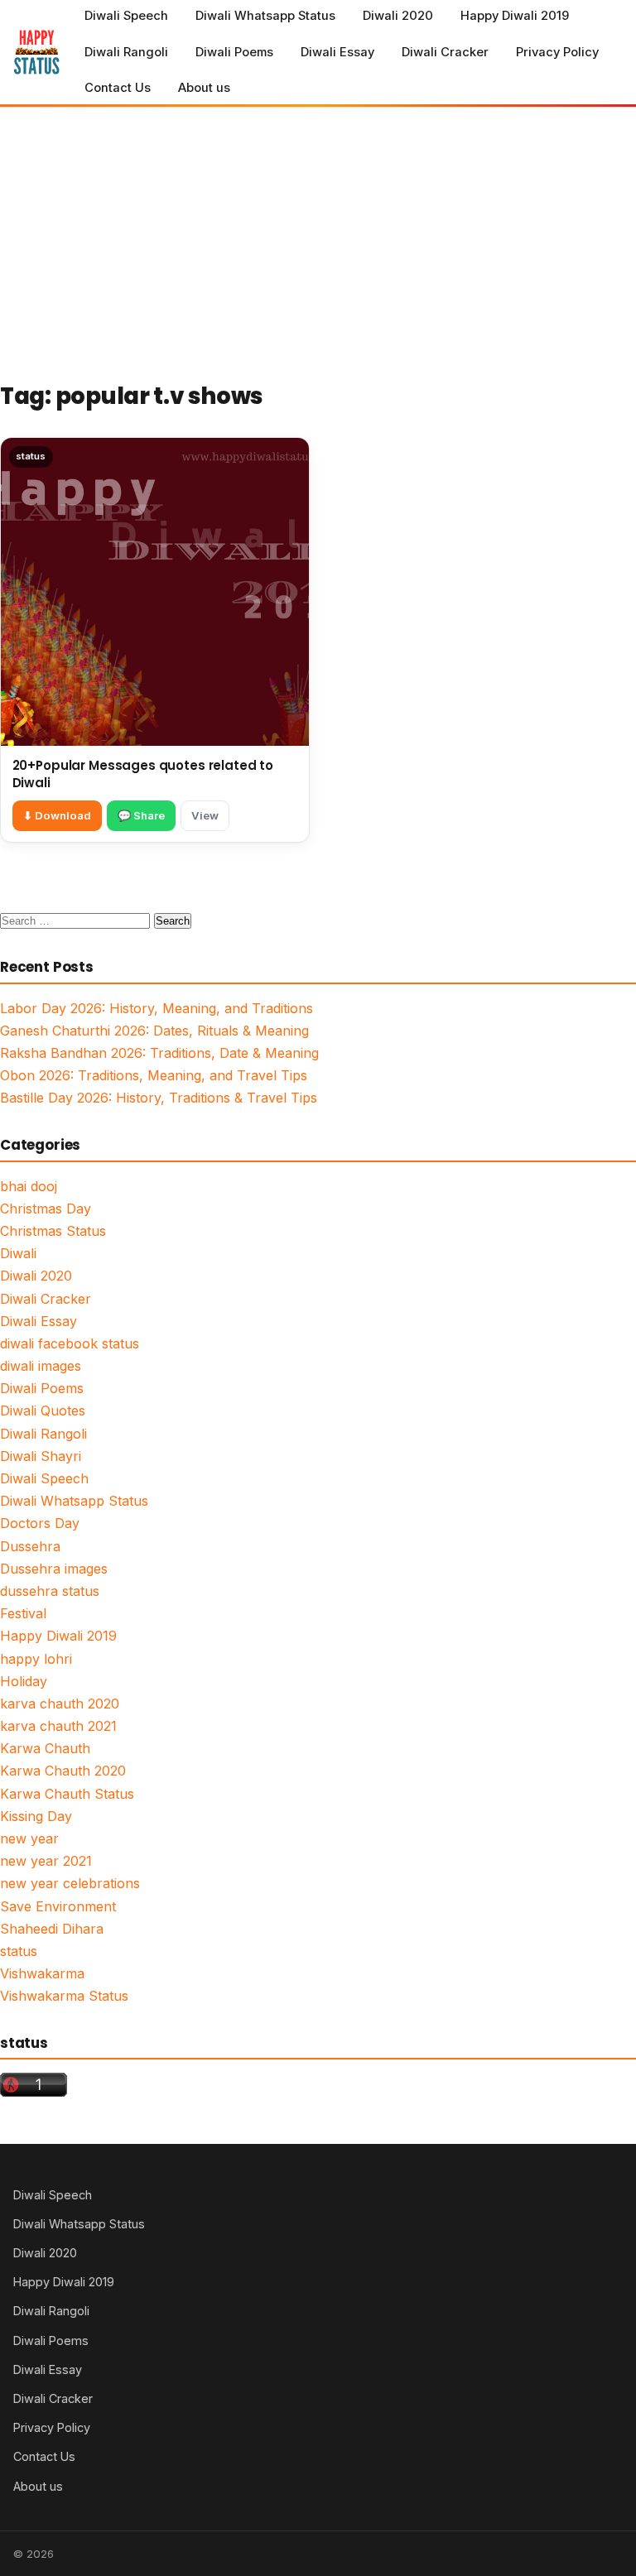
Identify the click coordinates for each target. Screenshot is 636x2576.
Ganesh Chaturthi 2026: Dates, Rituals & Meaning (154, 1031)
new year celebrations (70, 1883)
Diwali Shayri (41, 1456)
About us (204, 88)
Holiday (24, 1681)
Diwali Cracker (445, 52)
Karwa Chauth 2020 (63, 1771)
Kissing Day (36, 1816)
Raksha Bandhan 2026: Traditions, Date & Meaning (159, 1053)
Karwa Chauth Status (67, 1794)
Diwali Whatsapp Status (265, 16)
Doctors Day (40, 1523)
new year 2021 (46, 1861)
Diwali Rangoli (126, 52)
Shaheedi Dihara (52, 1929)
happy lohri (36, 1659)
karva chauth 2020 (60, 1704)
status (19, 1951)
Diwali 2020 (398, 16)
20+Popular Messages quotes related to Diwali (143, 774)
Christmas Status (53, 1231)
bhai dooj (29, 1186)
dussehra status (50, 1591)
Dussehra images (54, 1569)
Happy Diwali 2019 (515, 16)
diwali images (41, 1366)
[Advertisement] (318, 232)
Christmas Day (46, 1209)
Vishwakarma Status (64, 1996)
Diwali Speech (126, 16)
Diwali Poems (234, 52)
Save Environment (58, 1906)
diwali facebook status (70, 1343)
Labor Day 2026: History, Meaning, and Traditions (157, 1008)
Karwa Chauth (45, 1748)
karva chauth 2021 (58, 1726)
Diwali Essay (337, 52)
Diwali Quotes (43, 1411)
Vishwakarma (42, 1973)
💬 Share (141, 815)
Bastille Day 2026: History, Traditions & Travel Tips (159, 1098)
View (205, 815)
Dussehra (30, 1546)
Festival (23, 1613)
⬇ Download (57, 815)
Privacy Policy (557, 52)
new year (29, 1838)
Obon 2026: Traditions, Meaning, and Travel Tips (154, 1075)
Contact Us (118, 88)
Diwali (18, 1253)
